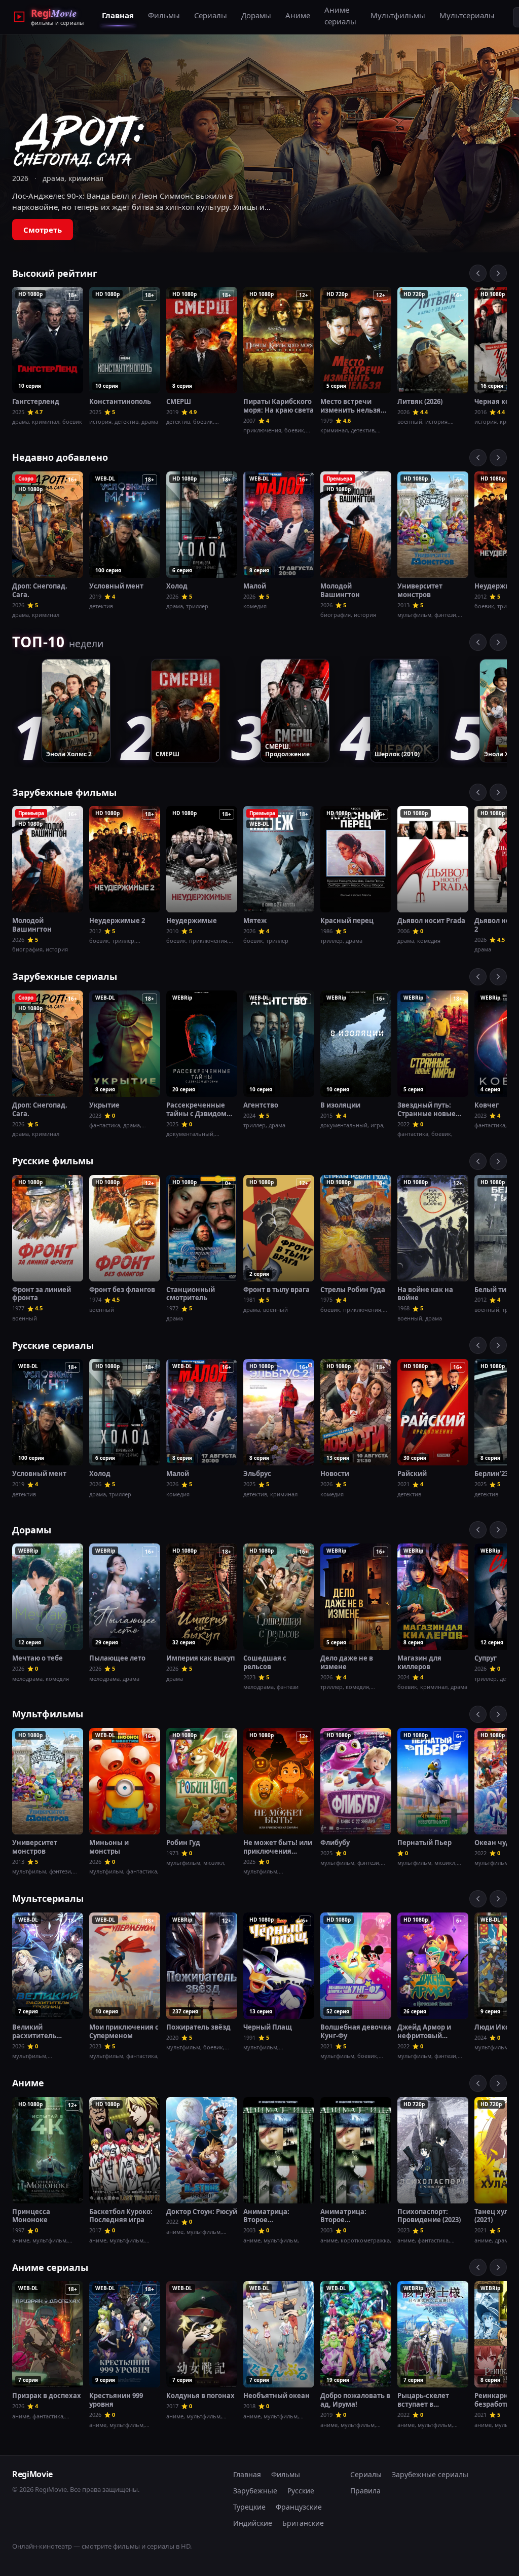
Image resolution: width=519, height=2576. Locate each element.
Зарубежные (255, 2491)
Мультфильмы (398, 15)
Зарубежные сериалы (65, 976)
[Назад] (478, 273)
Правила (365, 2491)
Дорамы (256, 15)
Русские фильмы (53, 1161)
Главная (118, 15)
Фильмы (164, 15)
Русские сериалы (53, 1345)
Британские (303, 2523)
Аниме (298, 15)
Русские (301, 2491)
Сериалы (211, 15)
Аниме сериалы (340, 15)
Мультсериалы (467, 15)
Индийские (253, 2523)
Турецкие (249, 2507)
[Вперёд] (498, 273)
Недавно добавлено (60, 457)
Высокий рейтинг (55, 273)
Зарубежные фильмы (64, 792)
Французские (299, 2507)
